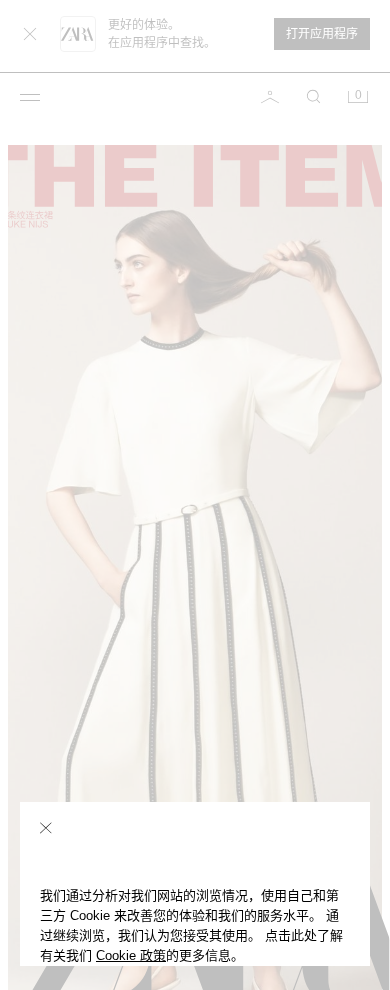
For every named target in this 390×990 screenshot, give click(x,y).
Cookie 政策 (131, 955)
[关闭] (46, 828)
